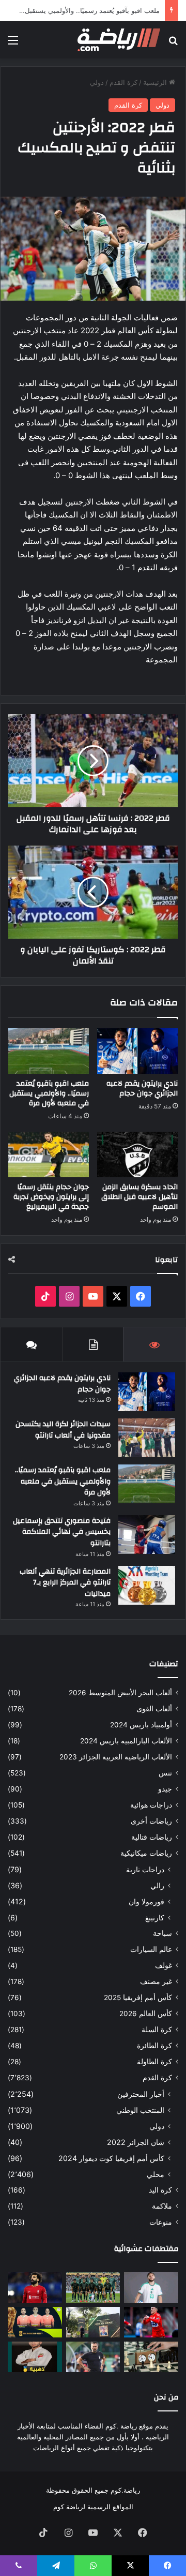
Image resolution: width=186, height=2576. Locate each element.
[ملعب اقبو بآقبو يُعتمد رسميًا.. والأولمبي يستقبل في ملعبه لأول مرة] (49, 1051)
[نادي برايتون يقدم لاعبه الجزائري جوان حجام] (137, 1051)
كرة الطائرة (154, 2046)
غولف (164, 1965)
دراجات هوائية (151, 1805)
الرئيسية (156, 82)
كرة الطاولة (154, 2062)
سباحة (162, 1933)
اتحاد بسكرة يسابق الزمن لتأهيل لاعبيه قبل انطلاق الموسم (139, 1197)
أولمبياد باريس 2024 (141, 1725)
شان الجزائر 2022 (136, 2142)
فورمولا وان (146, 1901)
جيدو (165, 1789)
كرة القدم (123, 82)
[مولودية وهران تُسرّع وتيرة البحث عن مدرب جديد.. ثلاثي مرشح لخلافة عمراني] (93, 2357)
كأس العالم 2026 (146, 2014)
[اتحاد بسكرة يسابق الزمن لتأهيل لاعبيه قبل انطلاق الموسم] (137, 1154)
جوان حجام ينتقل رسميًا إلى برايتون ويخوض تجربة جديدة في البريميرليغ (51, 1197)
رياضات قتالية (152, 1837)
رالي (157, 1885)
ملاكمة (162, 2206)
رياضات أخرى (151, 1821)
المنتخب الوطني (140, 2110)
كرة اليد (160, 2190)
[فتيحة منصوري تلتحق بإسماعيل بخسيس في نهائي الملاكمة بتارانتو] (147, 1535)
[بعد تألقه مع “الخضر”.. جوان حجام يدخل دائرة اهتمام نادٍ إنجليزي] (151, 2288)
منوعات (161, 2222)
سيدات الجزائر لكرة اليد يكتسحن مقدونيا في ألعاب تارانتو (63, 1430)
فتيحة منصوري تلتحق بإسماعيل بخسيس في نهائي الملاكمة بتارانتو (62, 1532)
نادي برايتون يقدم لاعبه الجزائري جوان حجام (142, 1089)
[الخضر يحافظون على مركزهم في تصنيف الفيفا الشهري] (93, 2288)
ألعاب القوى (154, 1709)
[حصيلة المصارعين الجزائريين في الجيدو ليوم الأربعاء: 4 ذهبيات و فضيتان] (35, 2357)
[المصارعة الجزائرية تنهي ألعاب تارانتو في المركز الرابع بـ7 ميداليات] (147, 1585)
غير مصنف (156, 1981)
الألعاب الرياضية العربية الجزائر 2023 (116, 1757)
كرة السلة (157, 2030)
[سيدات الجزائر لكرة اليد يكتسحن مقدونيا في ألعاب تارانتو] (147, 1438)
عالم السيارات (151, 1949)
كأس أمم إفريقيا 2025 (138, 1997)
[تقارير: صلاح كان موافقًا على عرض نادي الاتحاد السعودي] (35, 2288)
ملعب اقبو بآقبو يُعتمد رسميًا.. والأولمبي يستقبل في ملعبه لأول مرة (49, 1093)
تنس (165, 1773)
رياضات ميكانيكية (146, 1853)
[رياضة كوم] (119, 40)
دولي (97, 82)
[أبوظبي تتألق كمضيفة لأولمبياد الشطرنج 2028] (151, 2357)
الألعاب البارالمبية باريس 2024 (126, 1741)
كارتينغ (155, 1918)
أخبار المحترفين (141, 2094)
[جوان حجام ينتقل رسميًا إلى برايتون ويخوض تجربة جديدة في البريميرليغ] (49, 1154)
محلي (156, 2174)
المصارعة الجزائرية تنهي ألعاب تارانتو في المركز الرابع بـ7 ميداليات (65, 1583)
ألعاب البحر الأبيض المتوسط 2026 (120, 1693)
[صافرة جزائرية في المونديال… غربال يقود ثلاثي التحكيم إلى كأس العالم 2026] (35, 2322)
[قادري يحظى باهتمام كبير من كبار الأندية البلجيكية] (151, 2322)
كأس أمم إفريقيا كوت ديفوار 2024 (111, 2158)
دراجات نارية (145, 1869)
